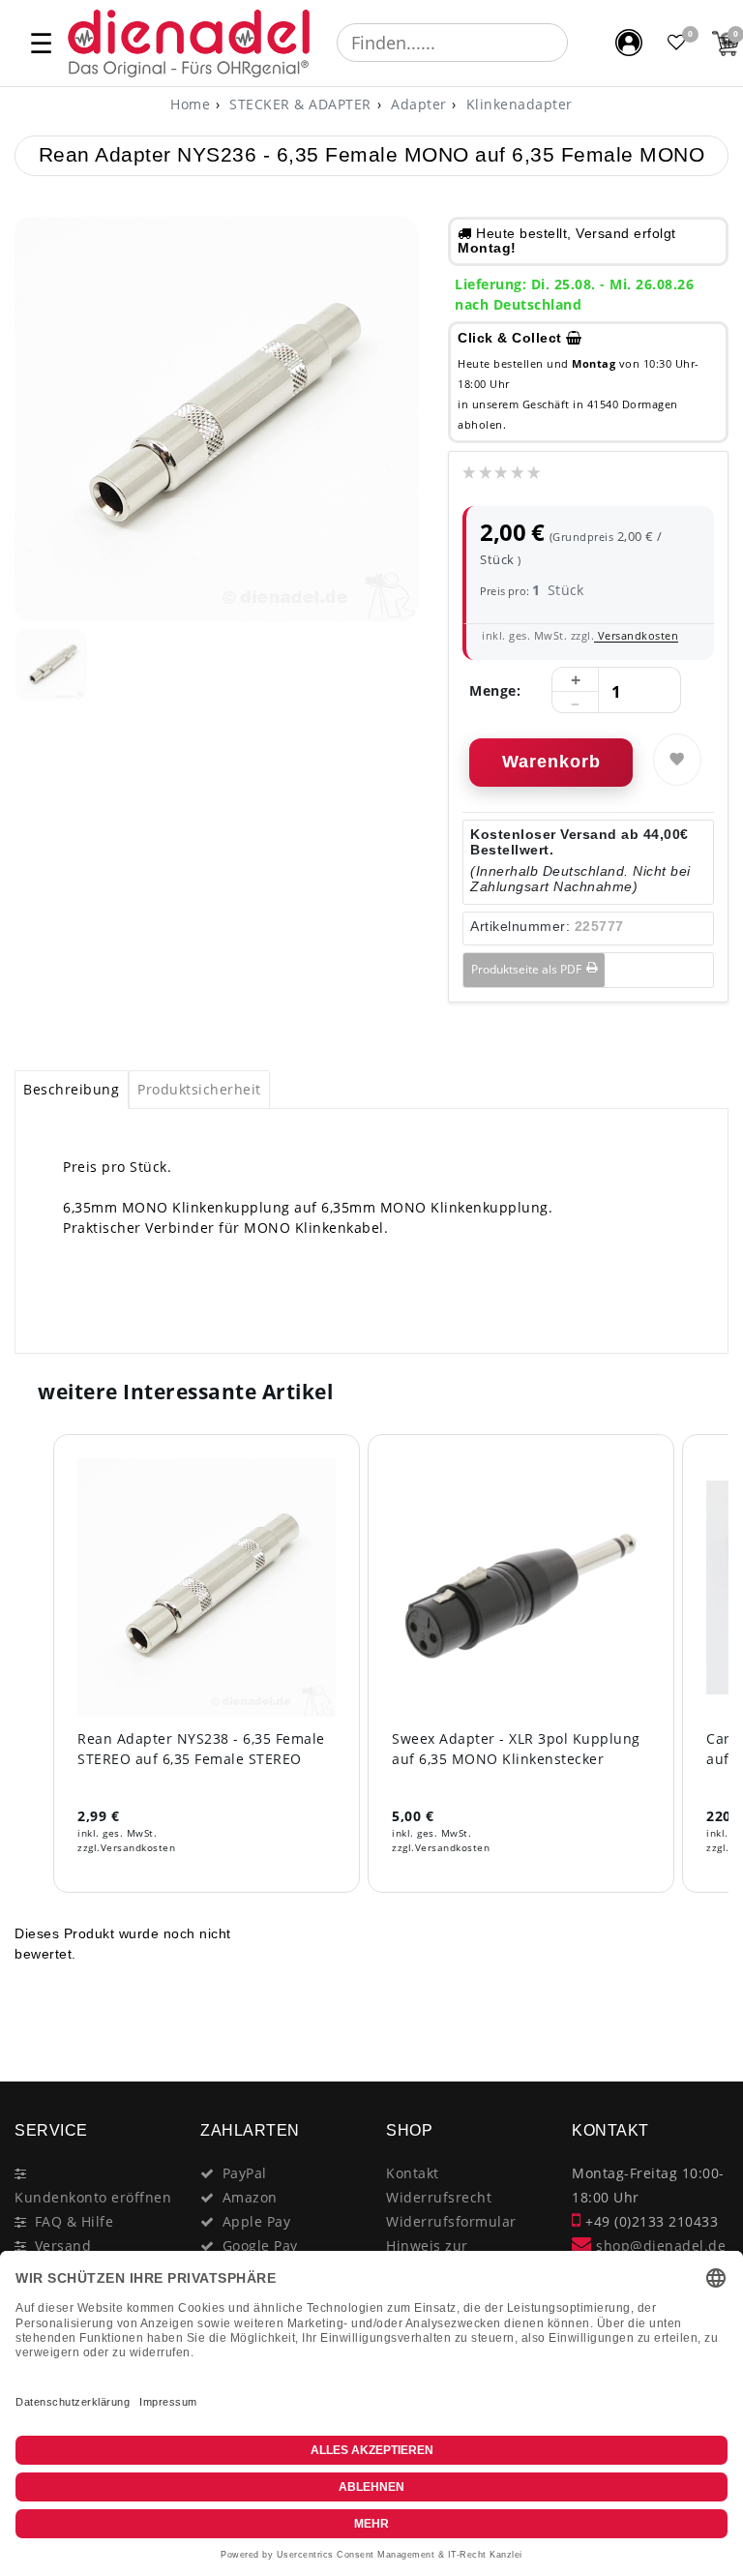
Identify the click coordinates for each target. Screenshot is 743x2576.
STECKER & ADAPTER (298, 104)
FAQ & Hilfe (74, 2221)
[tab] (72, 1090)
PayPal (245, 2173)
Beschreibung (71, 1089)
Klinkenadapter (517, 104)
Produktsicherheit (199, 1089)
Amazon (250, 2197)
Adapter (417, 104)
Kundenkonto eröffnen (93, 2197)
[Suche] (581, 43)
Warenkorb (551, 762)
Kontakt (413, 2173)
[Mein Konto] (629, 43)
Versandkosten (636, 635)
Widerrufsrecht (439, 2197)
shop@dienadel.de (659, 2246)
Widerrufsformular (451, 2221)
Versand (63, 2246)
